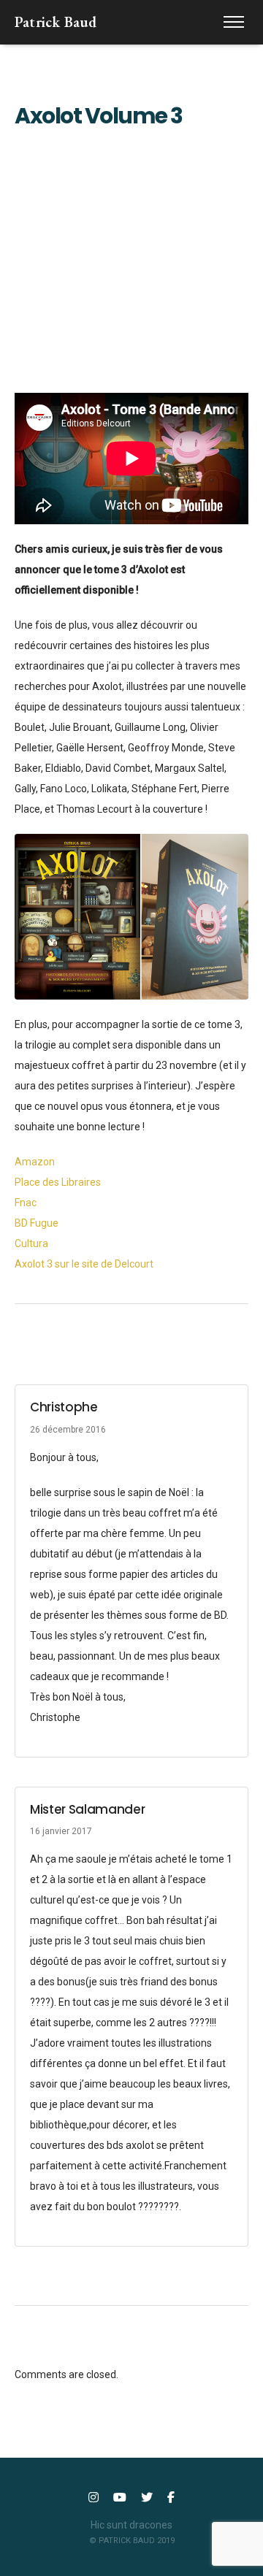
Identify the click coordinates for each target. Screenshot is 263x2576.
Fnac (26, 1203)
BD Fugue (37, 1223)
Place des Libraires (58, 1182)
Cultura (31, 1243)
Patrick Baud (56, 22)
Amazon (35, 1162)
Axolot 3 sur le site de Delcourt (84, 1264)
